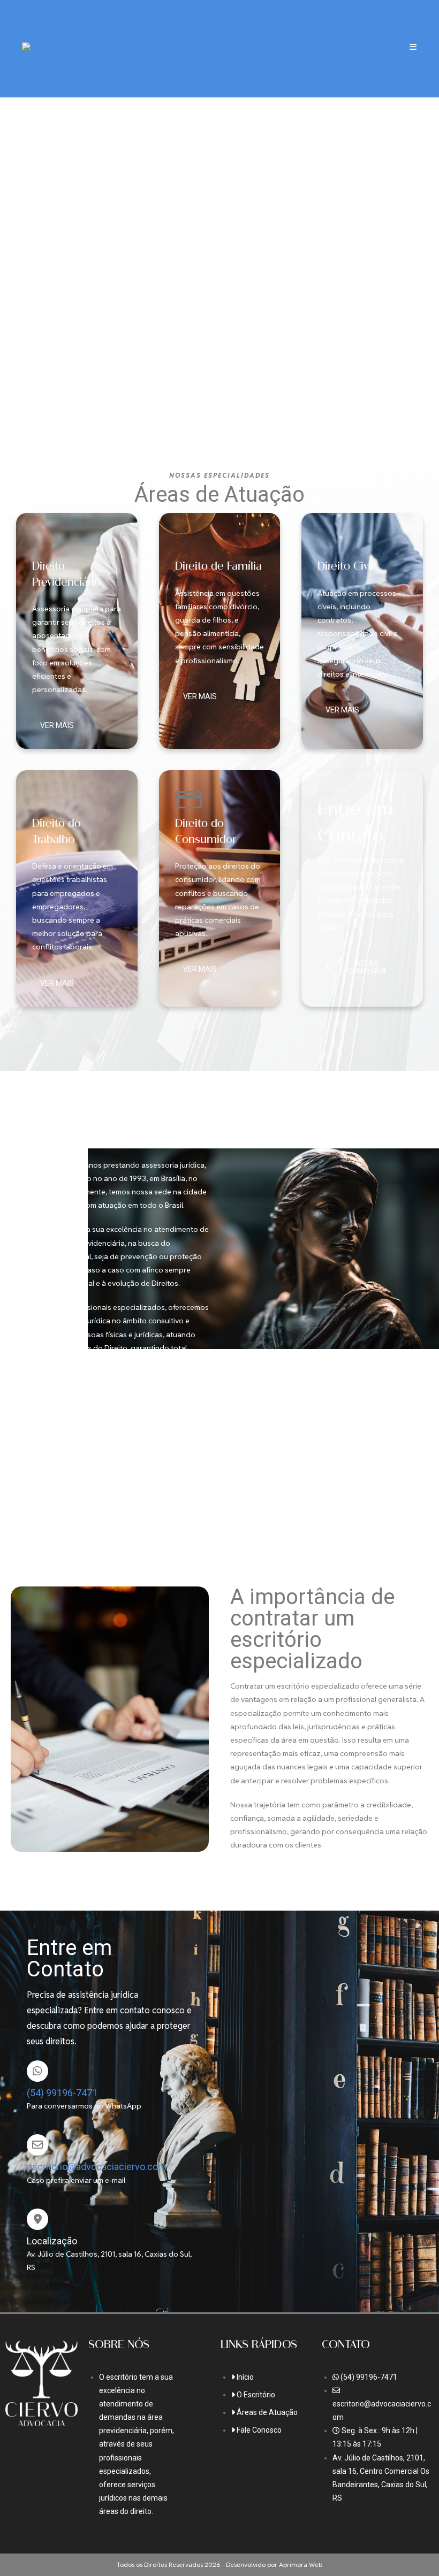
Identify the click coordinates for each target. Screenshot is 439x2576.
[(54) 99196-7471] (37, 2071)
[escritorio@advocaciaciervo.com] (37, 2145)
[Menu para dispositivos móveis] (413, 48)
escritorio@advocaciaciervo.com (97, 2167)
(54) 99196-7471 (62, 2093)
